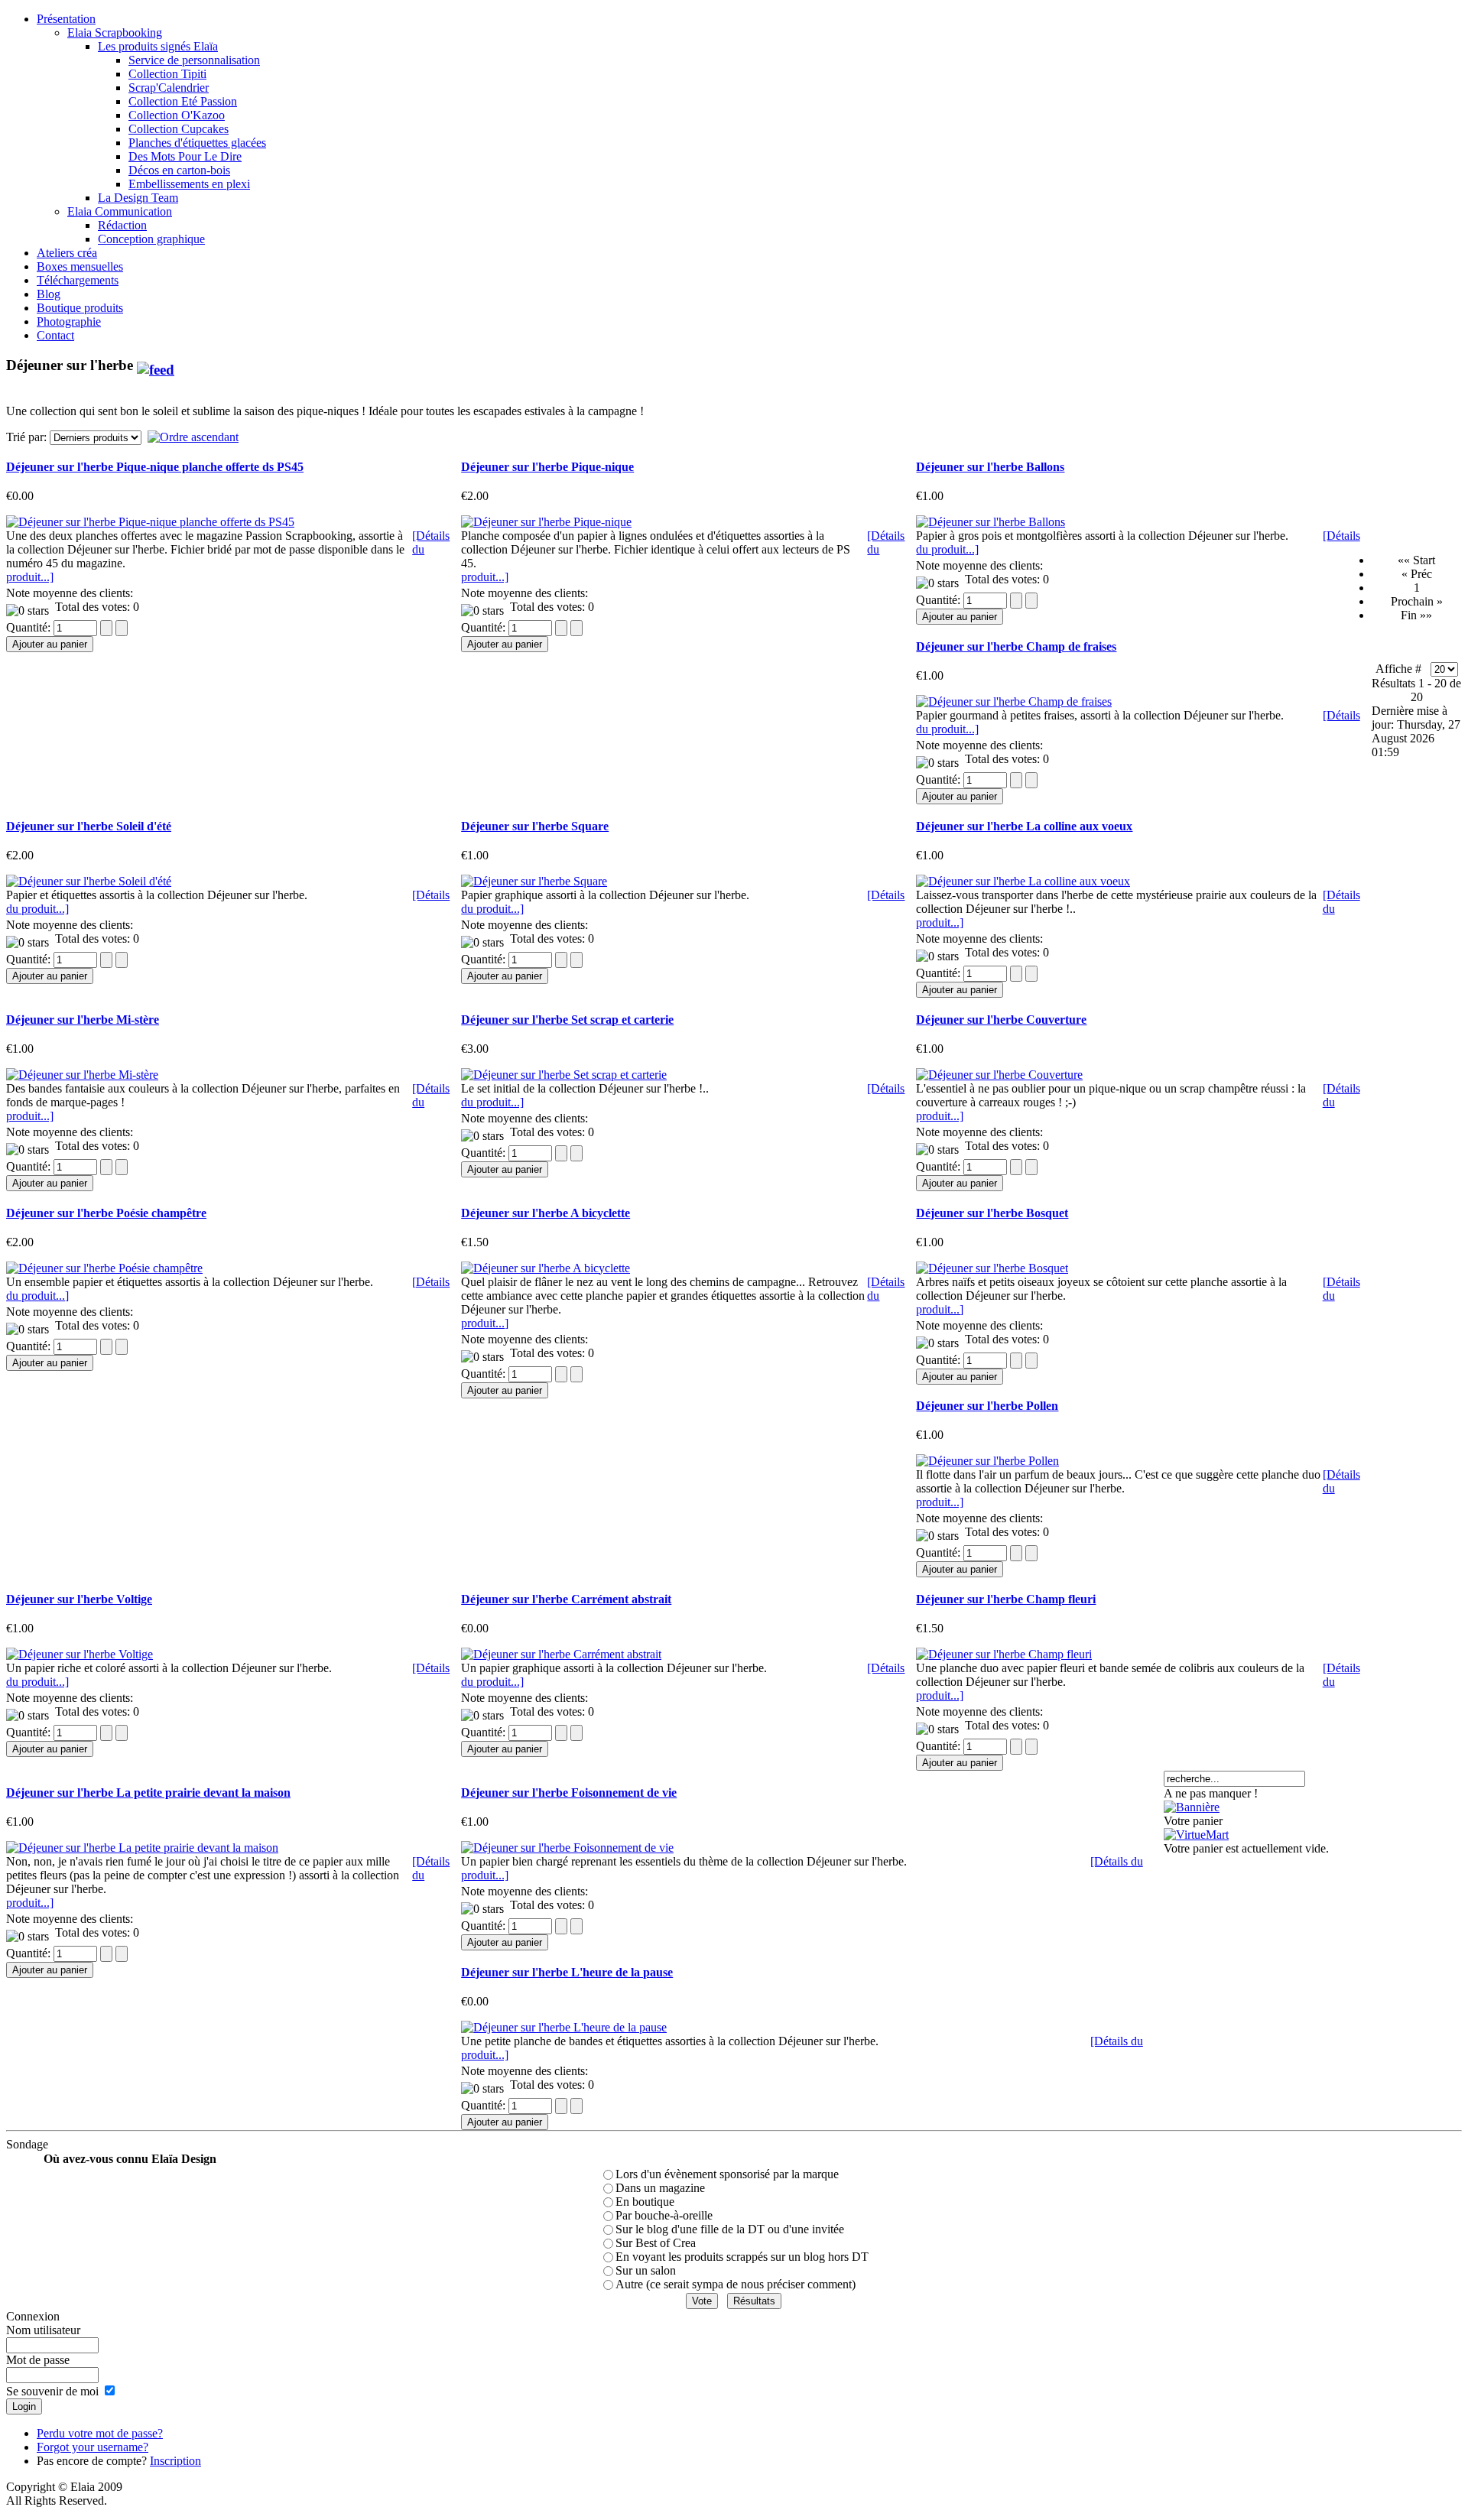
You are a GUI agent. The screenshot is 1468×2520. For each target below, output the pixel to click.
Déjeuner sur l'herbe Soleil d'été (89, 826)
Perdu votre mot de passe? (100, 2433)
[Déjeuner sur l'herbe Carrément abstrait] (561, 1654)
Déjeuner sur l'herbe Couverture (1001, 1020)
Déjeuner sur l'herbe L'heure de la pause (567, 1972)
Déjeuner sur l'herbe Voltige (79, 1599)
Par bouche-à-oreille (664, 2215)
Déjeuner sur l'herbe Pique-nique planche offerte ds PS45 (155, 467)
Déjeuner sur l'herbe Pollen (987, 1406)
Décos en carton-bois (179, 170)
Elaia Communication (120, 211)
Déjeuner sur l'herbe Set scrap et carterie (567, 1020)
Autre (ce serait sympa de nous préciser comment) (736, 2284)
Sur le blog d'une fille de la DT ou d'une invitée (730, 2229)
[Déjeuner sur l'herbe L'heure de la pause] (564, 2027)
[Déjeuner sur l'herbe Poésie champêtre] (104, 1268)
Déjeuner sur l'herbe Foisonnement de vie (569, 1793)
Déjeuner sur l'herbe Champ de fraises (1016, 646)
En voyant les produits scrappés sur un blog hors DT (742, 2257)
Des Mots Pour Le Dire (185, 156)
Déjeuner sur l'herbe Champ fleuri (1006, 1599)
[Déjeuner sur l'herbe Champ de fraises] (1014, 701)
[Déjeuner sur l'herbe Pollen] (987, 1461)
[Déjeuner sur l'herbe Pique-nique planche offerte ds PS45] (150, 522)
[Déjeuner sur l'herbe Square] (534, 881)
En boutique (645, 2202)
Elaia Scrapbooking (115, 32)
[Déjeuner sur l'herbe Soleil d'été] (89, 881)
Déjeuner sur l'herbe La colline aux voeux (1024, 826)
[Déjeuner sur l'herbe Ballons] (991, 522)
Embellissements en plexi (189, 184)
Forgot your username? (93, 2447)
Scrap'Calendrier (169, 88)
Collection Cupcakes (179, 129)
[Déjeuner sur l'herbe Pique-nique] (546, 522)
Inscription (175, 2461)
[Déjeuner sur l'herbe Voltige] (80, 1654)
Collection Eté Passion (183, 101)
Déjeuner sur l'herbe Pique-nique (547, 467)
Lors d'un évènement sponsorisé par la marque (727, 2174)
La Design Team (138, 198)
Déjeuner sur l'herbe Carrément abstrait (566, 1599)
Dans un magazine (660, 2188)
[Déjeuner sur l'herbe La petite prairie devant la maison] (142, 1848)
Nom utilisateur (43, 2330)
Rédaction (122, 225)
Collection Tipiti (167, 74)
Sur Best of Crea (656, 2243)
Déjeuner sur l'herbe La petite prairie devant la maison (148, 1793)
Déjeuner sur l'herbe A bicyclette (546, 1213)
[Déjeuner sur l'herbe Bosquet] (992, 1268)
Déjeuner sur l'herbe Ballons (990, 467)
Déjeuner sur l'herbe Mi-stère (83, 1020)
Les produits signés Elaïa (158, 46)
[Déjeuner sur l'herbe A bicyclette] (546, 1268)
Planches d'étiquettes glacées (197, 143)
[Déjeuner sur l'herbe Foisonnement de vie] (567, 1848)
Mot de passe (38, 2360)
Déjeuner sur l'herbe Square (535, 826)
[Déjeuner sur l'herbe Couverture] (999, 1075)
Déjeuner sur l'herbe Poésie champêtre (106, 1213)
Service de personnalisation (194, 60)
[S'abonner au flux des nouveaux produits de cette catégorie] (156, 365)
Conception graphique (151, 239)
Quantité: (30, 627)
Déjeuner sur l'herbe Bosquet (992, 1213)
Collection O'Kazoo (177, 115)
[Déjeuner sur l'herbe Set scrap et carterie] (564, 1075)
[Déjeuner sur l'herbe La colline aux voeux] (1023, 881)
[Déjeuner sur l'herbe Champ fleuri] (1004, 1654)
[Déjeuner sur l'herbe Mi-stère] (82, 1075)
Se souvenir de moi (52, 2391)
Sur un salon (646, 2270)
